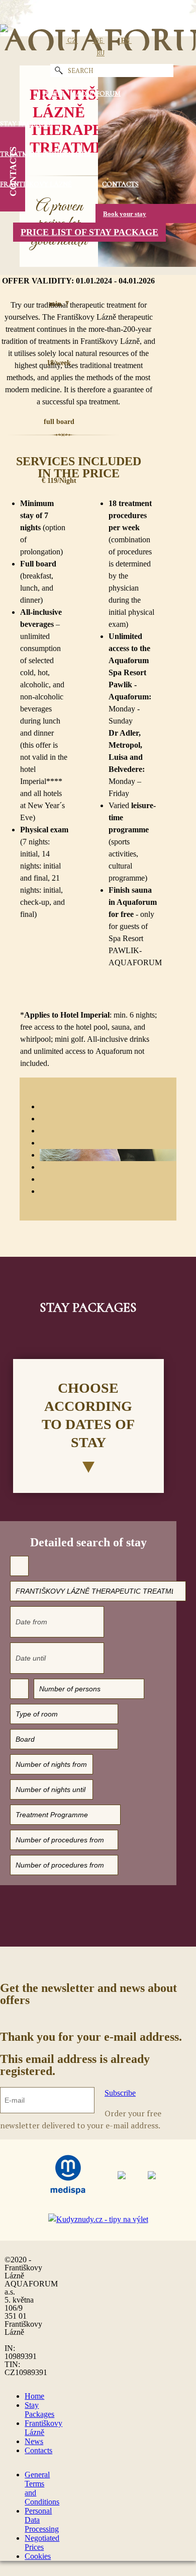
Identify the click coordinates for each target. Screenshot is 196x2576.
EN (125, 40)
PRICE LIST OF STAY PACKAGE (89, 232)
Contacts (120, 184)
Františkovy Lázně (36, 184)
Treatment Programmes (45, 154)
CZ (72, 40)
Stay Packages (26, 124)
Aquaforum (98, 93)
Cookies (38, 2556)
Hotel (54, 93)
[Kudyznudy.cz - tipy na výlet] (98, 2220)
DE (99, 40)
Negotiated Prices (42, 2543)
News (34, 2441)
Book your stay (125, 214)
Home (34, 2396)
